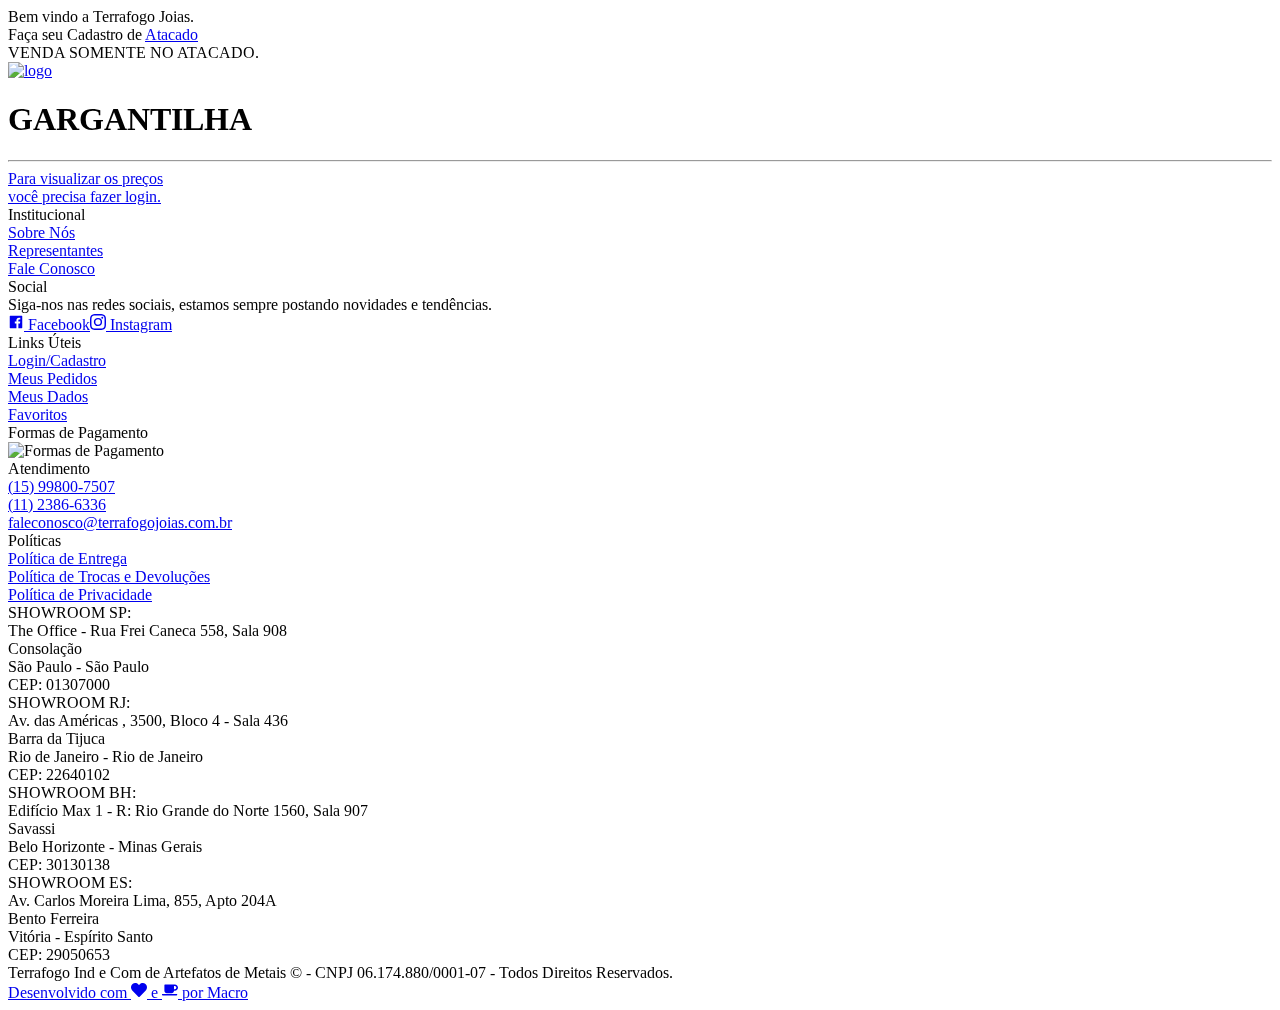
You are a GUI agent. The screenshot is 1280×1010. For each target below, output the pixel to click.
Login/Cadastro (57, 360)
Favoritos (37, 414)
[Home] (30, 70)
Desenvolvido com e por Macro (128, 992)
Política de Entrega (67, 558)
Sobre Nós (41, 232)
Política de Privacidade (80, 594)
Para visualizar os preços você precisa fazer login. (85, 187)
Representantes (55, 250)
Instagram (139, 324)
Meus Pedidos (52, 378)
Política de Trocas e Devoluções (109, 576)
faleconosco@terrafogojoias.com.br (120, 522)
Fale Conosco (51, 268)
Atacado (171, 34)
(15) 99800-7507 (61, 486)
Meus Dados (48, 396)
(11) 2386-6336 (57, 504)
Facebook (57, 324)
